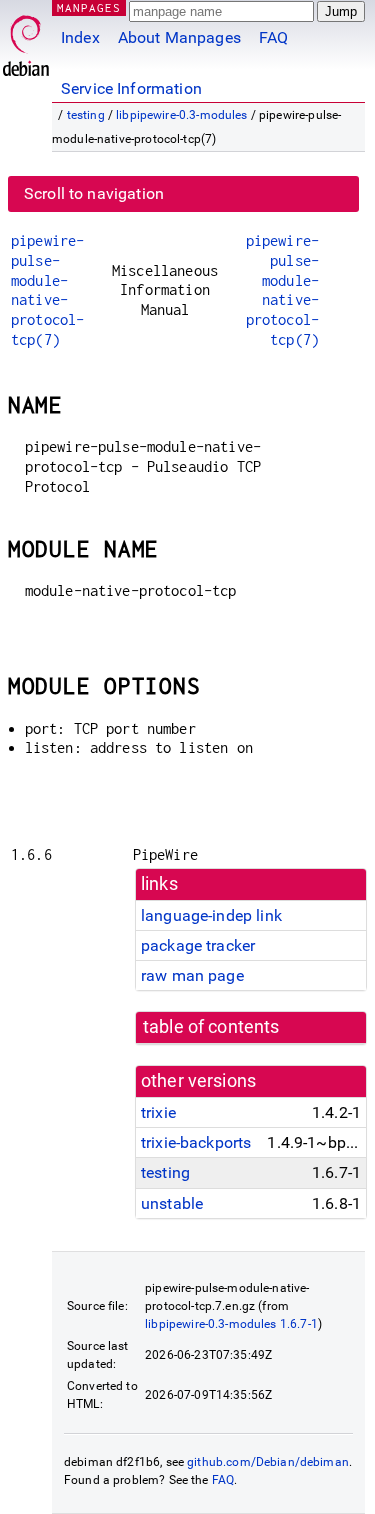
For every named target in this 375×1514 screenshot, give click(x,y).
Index (80, 37)
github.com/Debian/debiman (268, 1462)
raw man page (192, 975)
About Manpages (179, 37)
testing (86, 115)
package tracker (198, 945)
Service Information (131, 88)
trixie (158, 1112)
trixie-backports (196, 1142)
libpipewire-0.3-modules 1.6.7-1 (231, 1324)
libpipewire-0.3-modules (181, 115)
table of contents (211, 1027)
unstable (172, 1203)
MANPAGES (89, 7)
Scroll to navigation (94, 193)
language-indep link (211, 915)
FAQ (273, 37)
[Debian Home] (26, 40)
